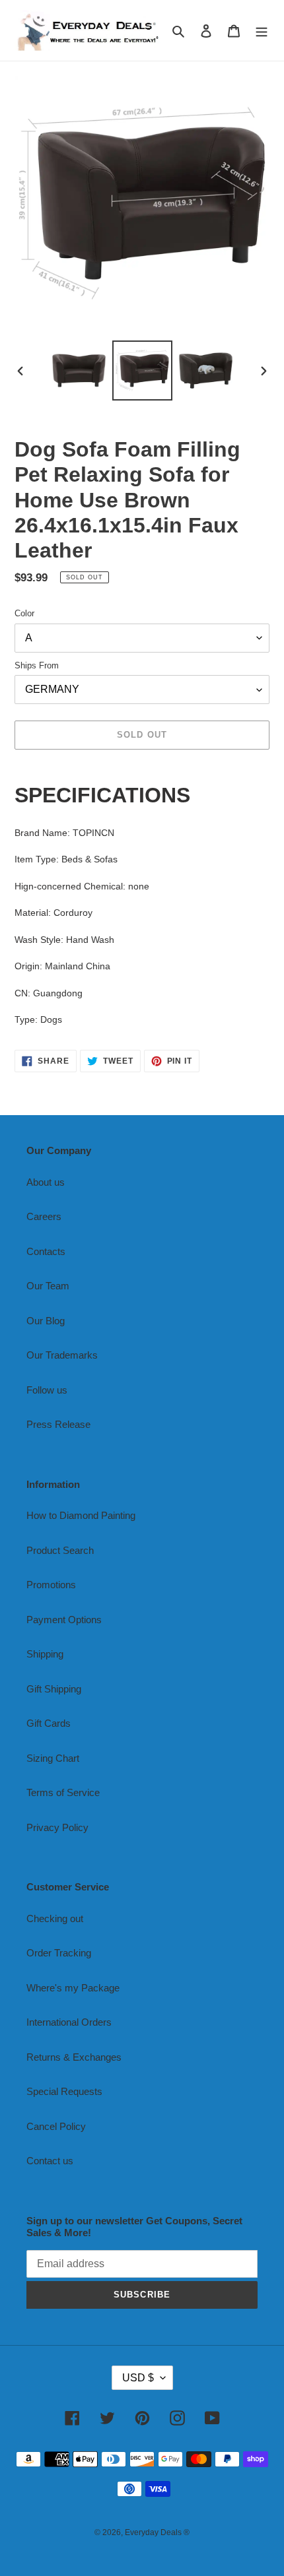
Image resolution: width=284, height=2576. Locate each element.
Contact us (50, 2161)
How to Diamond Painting (81, 1515)
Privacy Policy (57, 1827)
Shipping (45, 1654)
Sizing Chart (53, 1758)
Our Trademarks (62, 1355)
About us (46, 1182)
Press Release (58, 1424)
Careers (44, 1216)
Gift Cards (49, 1723)
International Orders (69, 2022)
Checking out (55, 1918)
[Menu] (262, 31)
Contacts (46, 1251)
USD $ (138, 2378)
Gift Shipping (54, 1689)
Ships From (37, 665)
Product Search (60, 1550)
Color (24, 613)
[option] (79, 370)
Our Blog (46, 1321)
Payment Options (64, 1620)
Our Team (48, 1286)
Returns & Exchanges (74, 2057)
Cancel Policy (56, 2126)
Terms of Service (63, 1792)
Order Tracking (59, 1953)
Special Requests (64, 2091)
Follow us (47, 1390)
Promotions (51, 1585)
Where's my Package (73, 1988)
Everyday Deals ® (157, 2532)
